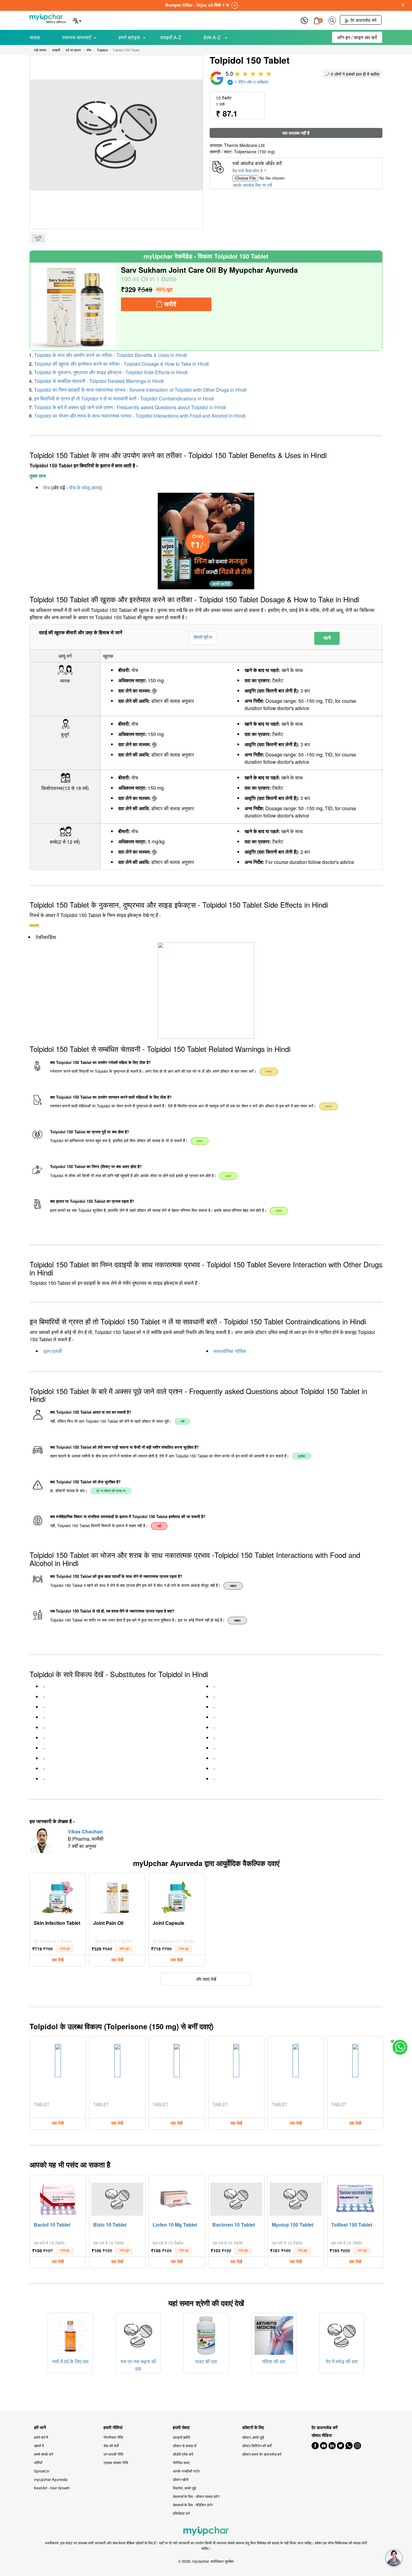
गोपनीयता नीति (113, 2437)
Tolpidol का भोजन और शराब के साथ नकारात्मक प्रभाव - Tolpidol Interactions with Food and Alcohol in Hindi (140, 416)
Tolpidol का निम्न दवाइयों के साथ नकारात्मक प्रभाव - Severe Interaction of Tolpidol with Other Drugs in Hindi (140, 390)
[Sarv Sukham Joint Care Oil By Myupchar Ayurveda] (74, 307)
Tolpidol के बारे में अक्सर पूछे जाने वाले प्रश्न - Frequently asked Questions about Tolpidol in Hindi (130, 407)
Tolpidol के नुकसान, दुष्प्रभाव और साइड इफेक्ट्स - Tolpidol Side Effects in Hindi (111, 372)
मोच (46, 487)
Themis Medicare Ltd (244, 145)
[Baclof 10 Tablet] (58, 2198)
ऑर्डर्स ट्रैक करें (183, 2454)
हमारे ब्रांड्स (129, 37)
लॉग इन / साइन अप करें (357, 37)
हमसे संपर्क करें (44, 2454)
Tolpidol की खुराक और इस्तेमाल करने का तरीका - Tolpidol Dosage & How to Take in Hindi (122, 364)
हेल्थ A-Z (213, 37)
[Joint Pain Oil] (117, 1896)
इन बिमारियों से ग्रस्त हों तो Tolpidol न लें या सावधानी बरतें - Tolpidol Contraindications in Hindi (124, 398)
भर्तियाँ (38, 2462)
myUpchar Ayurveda (51, 2479)
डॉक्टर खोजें (181, 2479)
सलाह (35, 37)
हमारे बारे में (41, 2437)
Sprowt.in (42, 2471)
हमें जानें (40, 2427)
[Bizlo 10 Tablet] (117, 2198)
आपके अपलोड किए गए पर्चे (252, 185)
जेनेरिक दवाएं (181, 2462)
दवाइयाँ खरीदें (181, 2437)
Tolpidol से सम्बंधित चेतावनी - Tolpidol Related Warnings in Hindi (99, 381)
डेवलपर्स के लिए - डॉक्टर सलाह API (196, 2496)
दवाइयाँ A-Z (171, 37)
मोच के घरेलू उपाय (85, 487)
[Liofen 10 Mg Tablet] (177, 2198)
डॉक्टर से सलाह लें (185, 2445)
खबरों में (39, 2445)
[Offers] (304, 20)
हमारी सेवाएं (181, 2427)
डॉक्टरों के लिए (253, 2427)
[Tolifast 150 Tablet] (355, 2198)
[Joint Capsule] (177, 1896)
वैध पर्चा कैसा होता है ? (249, 170)
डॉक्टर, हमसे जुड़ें (253, 2437)
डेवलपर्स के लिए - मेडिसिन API (193, 2505)
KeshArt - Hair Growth (52, 2488)
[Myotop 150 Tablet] (296, 2198)
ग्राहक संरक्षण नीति (116, 2462)
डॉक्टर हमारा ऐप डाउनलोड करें (262, 2454)
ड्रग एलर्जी (52, 1351)
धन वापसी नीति (113, 2454)
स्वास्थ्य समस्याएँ (76, 37)
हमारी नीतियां (113, 2427)
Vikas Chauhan (85, 1831)
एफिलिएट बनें (181, 2513)
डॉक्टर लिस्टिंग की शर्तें (257, 2445)
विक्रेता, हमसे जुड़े (184, 2488)
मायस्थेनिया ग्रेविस (230, 1351)
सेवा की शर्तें (111, 2445)
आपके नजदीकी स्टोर (186, 2471)
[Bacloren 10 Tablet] (236, 2198)
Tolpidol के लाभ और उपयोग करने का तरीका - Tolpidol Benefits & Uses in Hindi (111, 355)
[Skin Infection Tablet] (58, 1896)
